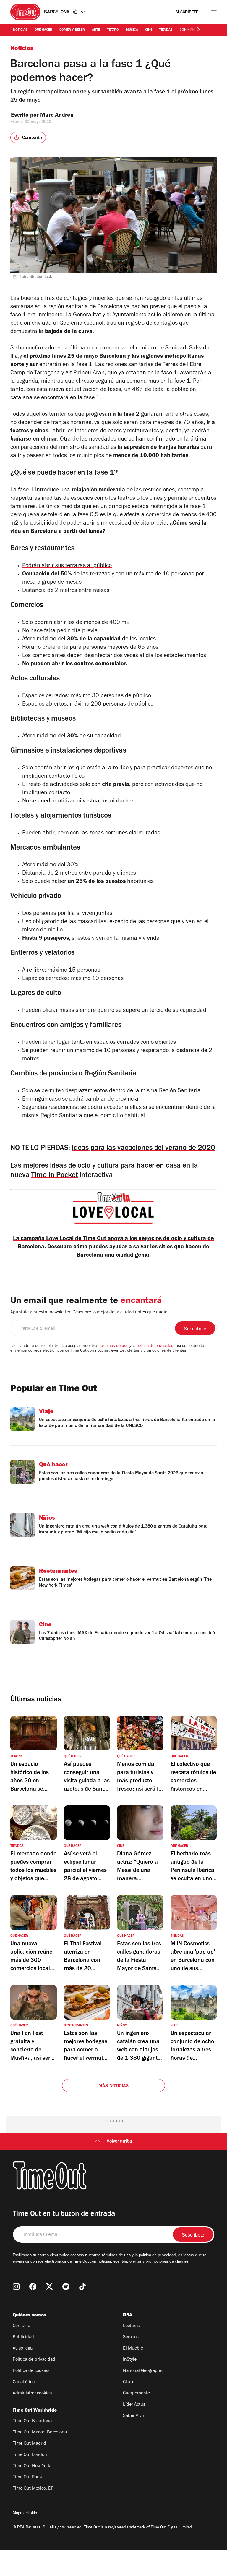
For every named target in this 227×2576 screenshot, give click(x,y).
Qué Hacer (43, 30)
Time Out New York (31, 2466)
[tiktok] (82, 2287)
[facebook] (33, 2287)
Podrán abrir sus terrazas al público (67, 566)
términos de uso (114, 1346)
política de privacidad (155, 1346)
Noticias (20, 30)
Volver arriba (119, 2142)
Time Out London (30, 2455)
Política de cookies (31, 2371)
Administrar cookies (32, 2394)
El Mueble (133, 2349)
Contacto (21, 2326)
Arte (96, 30)
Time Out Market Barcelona (40, 2433)
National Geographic (143, 2371)
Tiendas (166, 30)
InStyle (130, 2360)
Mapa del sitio (25, 2514)
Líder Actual (135, 2405)
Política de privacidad (34, 2360)
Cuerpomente (136, 2394)
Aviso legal (23, 2349)
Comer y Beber (72, 30)
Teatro (113, 30)
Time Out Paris (27, 2478)
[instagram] (16, 2287)
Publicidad (23, 2337)
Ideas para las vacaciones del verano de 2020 (144, 1149)
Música (132, 30)
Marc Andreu (57, 116)
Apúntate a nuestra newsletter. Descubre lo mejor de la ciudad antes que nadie (89, 1313)
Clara (128, 2382)
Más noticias (113, 2086)
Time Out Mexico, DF (33, 2489)
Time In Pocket (54, 1176)
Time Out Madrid (29, 2444)
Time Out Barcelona (32, 2421)
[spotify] (66, 2287)
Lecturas (131, 2326)
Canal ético (24, 2382)
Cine (149, 30)
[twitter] (49, 2287)
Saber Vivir (134, 2416)
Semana (131, 2337)
